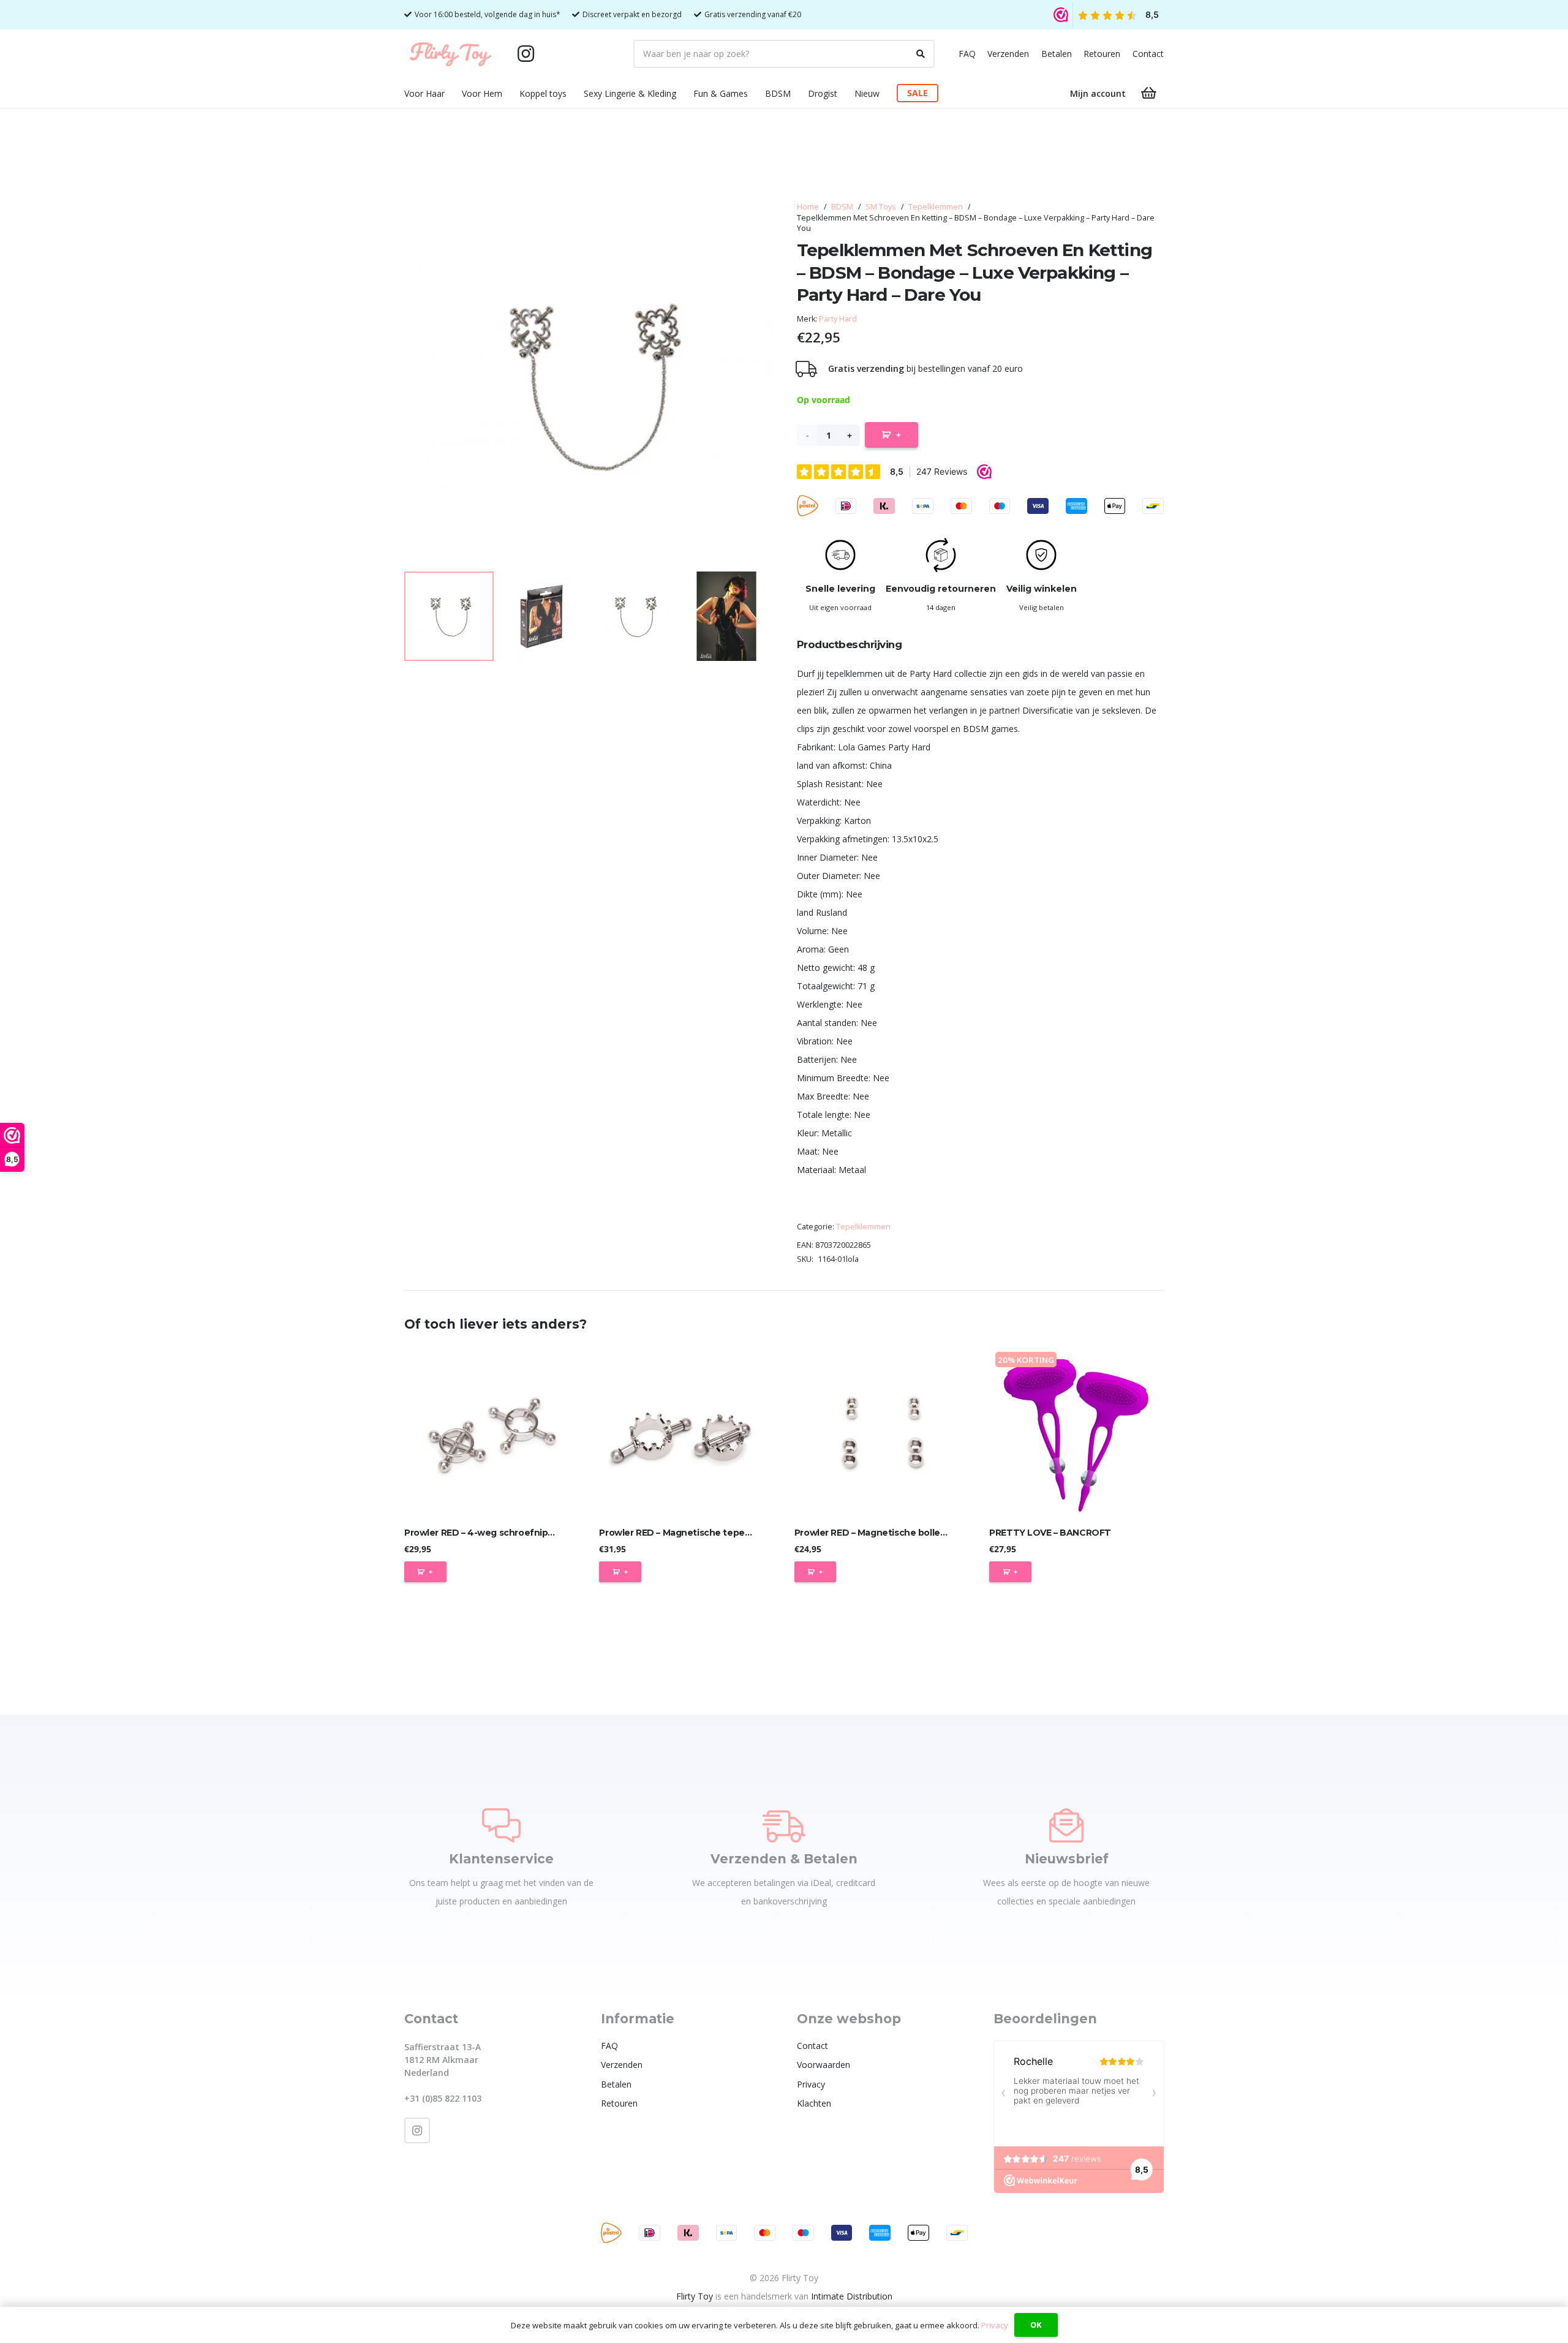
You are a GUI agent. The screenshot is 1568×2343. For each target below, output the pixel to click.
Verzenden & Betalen (784, 1859)
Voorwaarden (824, 2065)
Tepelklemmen (936, 207)
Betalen (1057, 54)
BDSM (842, 207)
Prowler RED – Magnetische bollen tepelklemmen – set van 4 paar (940, 1533)
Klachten (814, 2103)
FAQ (967, 54)
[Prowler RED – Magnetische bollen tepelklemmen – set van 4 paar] (882, 1433)
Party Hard (838, 319)
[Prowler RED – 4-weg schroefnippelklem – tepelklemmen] (492, 1433)
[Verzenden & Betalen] (784, 1825)
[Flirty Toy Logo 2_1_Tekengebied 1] (450, 54)
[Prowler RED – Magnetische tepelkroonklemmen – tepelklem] (686, 1433)
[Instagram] (526, 54)
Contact (1148, 54)
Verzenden (1008, 54)
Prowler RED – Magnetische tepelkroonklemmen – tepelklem (734, 1533)
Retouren (1102, 54)
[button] (452, 93)
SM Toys (881, 207)
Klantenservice (501, 1859)
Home (808, 207)
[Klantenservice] (501, 1825)
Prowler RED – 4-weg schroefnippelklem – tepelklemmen (531, 1533)
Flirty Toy (695, 2296)
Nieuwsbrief (1067, 1859)
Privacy (811, 2084)
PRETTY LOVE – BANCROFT (1050, 1533)
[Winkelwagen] (1149, 93)
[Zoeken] (921, 54)
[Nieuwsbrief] (1066, 1825)
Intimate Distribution (852, 2296)
